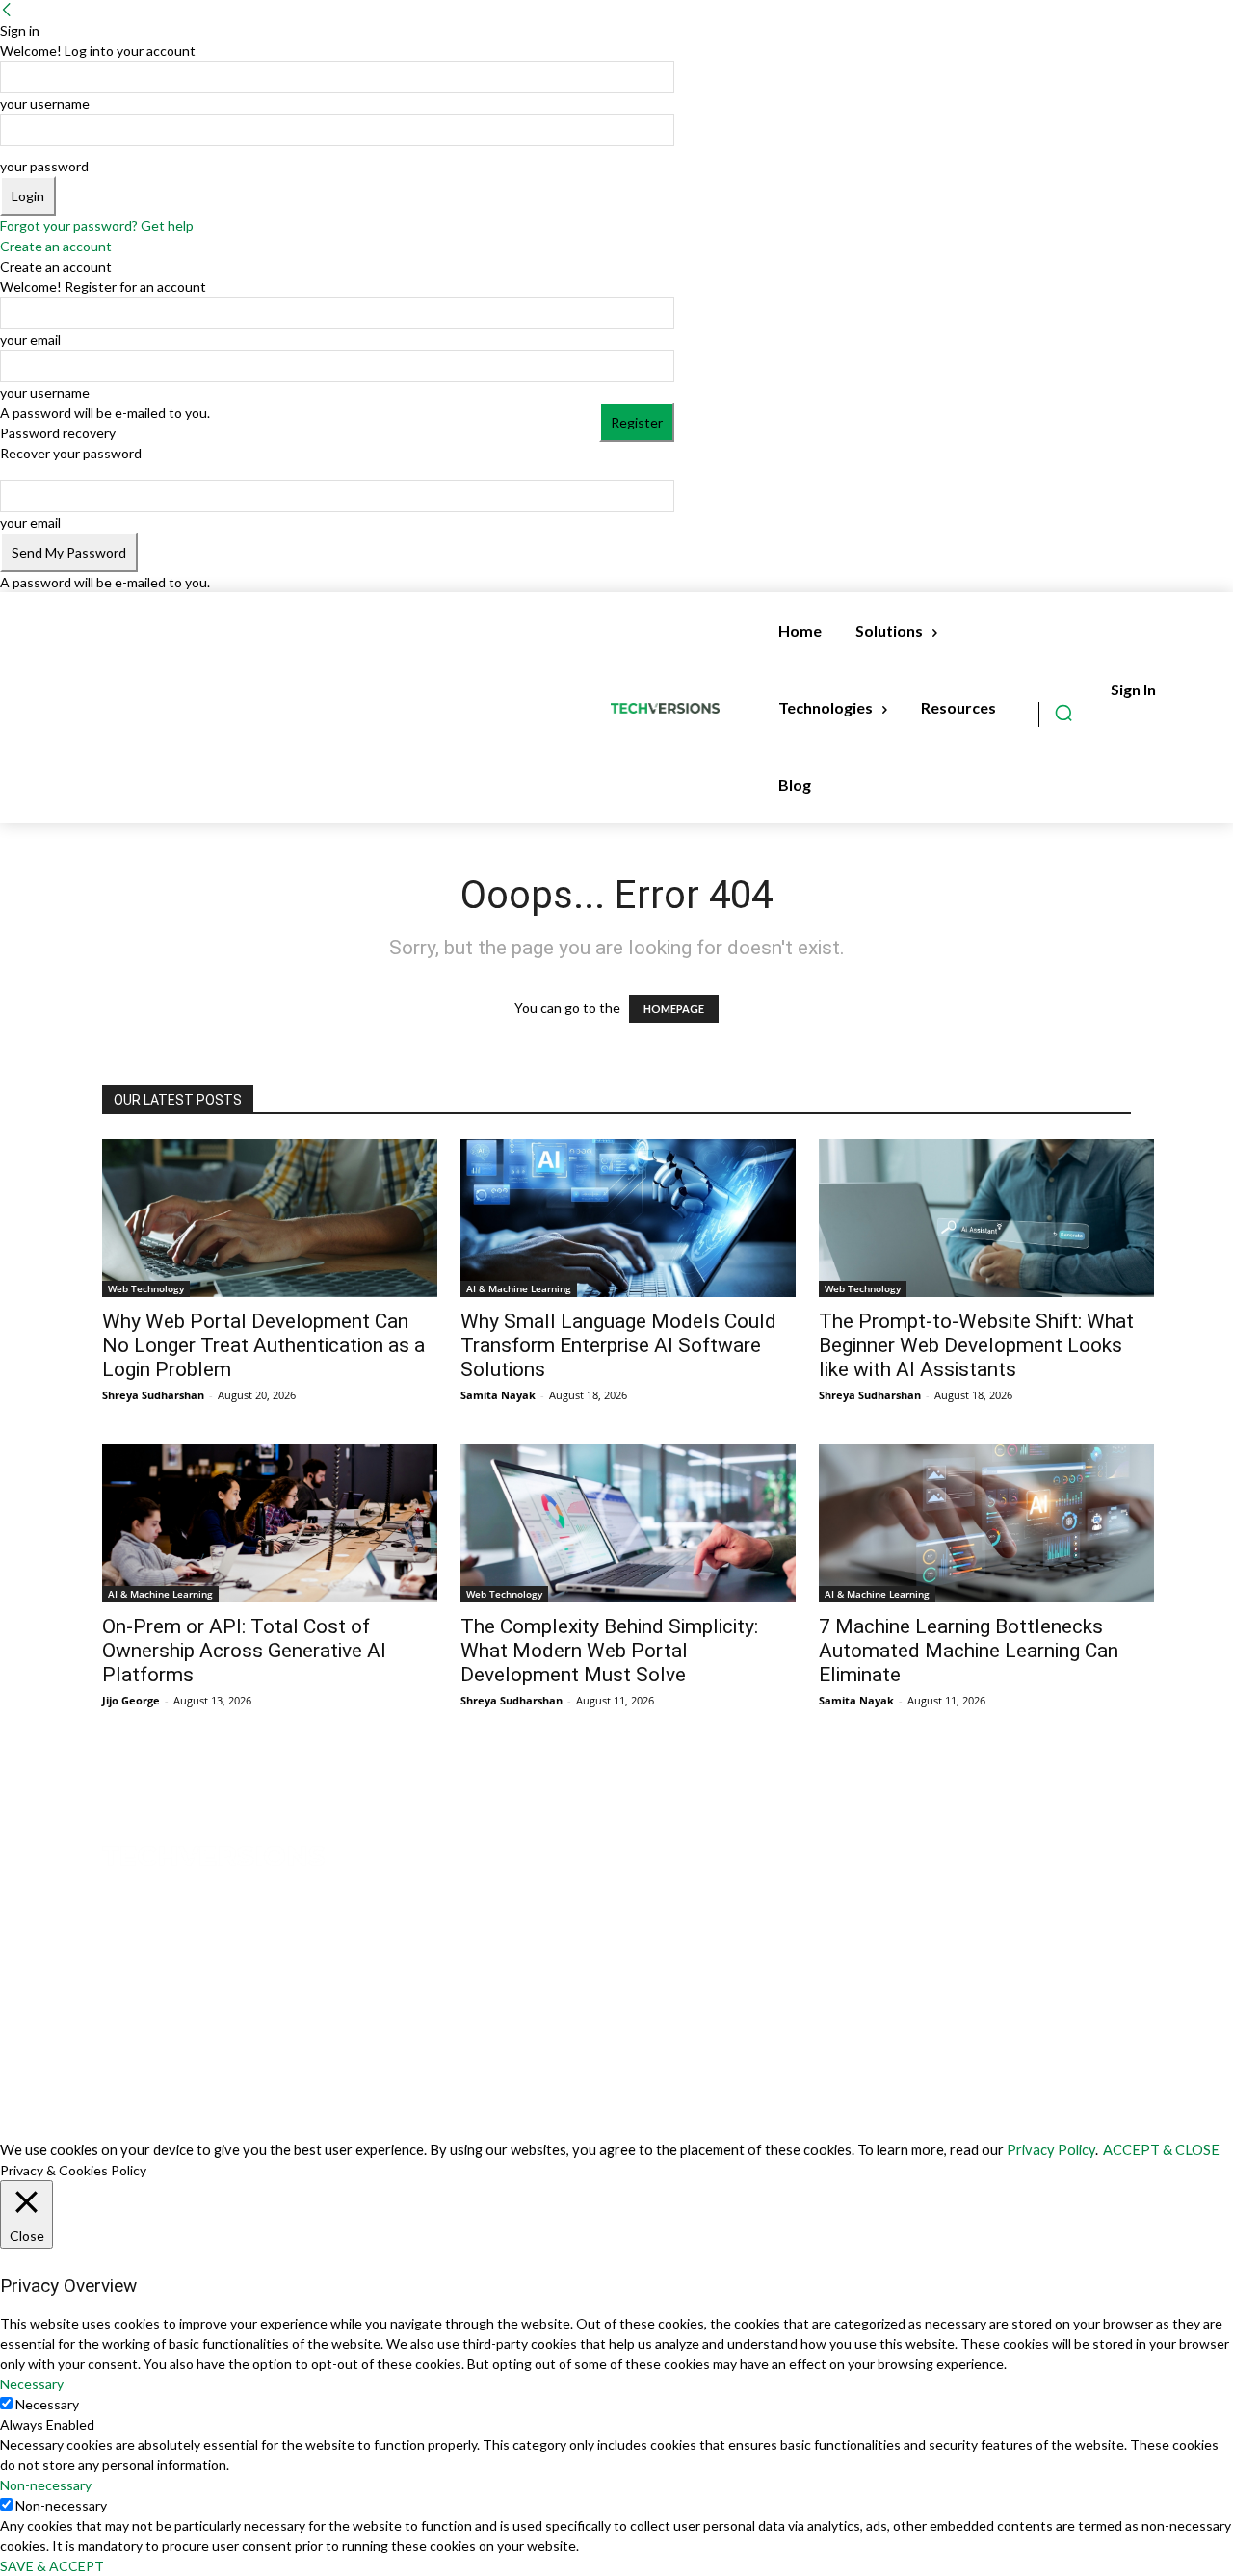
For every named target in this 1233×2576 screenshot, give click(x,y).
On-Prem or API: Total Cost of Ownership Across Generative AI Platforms (244, 1651)
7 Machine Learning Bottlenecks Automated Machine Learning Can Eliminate (969, 1651)
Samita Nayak (498, 1395)
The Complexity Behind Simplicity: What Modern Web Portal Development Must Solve (609, 1651)
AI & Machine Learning (519, 1288)
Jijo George (131, 1700)
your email (30, 339)
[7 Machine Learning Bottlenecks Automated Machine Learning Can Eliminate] (986, 1523)
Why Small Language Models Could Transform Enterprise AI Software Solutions (618, 1345)
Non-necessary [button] (46, 2485)
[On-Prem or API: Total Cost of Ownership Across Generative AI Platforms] (270, 1523)
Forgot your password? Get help (97, 226)
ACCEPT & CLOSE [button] (1161, 2150)
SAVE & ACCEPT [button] (52, 2566)
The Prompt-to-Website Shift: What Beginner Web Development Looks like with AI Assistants (976, 1345)
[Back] (7, 10)
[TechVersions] (669, 708)
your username (45, 104)
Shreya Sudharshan (153, 1395)
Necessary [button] (32, 2384)
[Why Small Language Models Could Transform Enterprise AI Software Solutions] (628, 1218)
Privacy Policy (1051, 2150)
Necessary (47, 2404)
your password (44, 166)
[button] (1063, 713)
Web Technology (146, 1288)
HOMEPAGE (674, 1009)
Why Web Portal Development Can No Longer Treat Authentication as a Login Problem (263, 1345)
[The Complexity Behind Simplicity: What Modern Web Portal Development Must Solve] (628, 1523)
